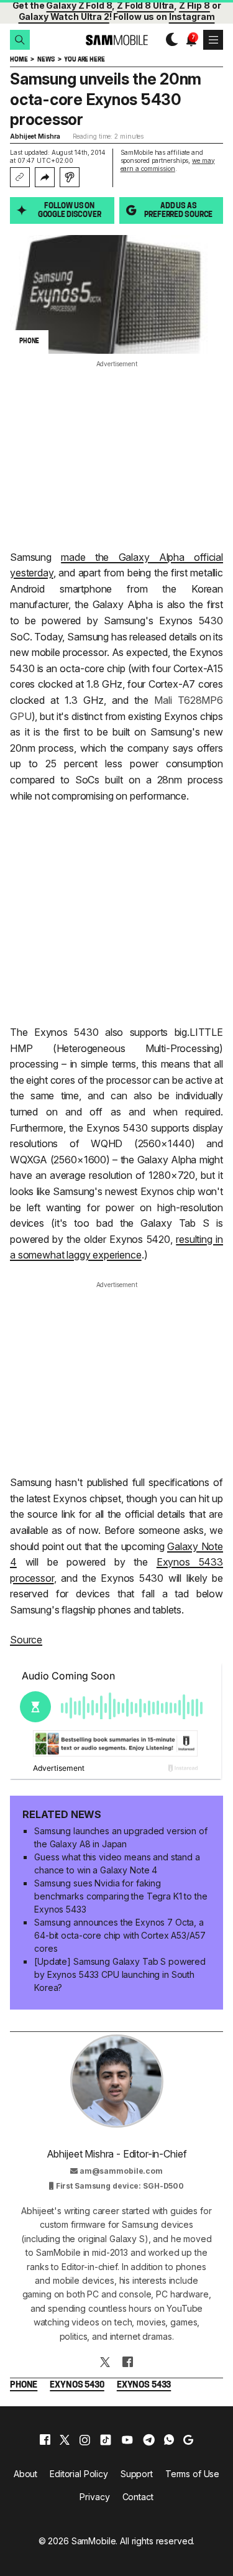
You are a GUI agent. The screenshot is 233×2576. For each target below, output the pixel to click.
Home (19, 60)
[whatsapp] (169, 2440)
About (25, 2474)
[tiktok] (106, 2440)
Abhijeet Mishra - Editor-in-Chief (117, 2154)
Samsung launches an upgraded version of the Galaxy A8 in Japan (121, 1837)
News (46, 60)
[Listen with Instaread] (70, 177)
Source (26, 1640)
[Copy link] (20, 177)
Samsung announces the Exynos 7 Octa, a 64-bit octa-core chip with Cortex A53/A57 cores (120, 1935)
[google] (188, 2440)
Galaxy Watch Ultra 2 (64, 16)
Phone (24, 2385)
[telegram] (149, 2440)
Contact (138, 2497)
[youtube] (127, 2440)
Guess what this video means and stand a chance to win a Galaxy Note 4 (117, 1863)
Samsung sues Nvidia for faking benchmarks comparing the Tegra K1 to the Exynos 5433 (121, 1896)
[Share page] (45, 177)
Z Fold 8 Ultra (145, 5)
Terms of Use (192, 2474)
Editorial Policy (79, 2474)
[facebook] (45, 2440)
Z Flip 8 (194, 5)
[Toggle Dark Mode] (169, 40)
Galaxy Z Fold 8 (79, 5)
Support (137, 2474)
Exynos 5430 (77, 2385)
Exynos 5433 (144, 2385)
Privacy (94, 2497)
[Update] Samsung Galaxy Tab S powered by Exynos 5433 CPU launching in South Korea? (120, 1974)
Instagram (192, 16)
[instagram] (85, 2440)
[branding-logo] (116, 40)
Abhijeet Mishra (35, 136)
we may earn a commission (168, 164)
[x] (65, 2440)
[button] (20, 40)
